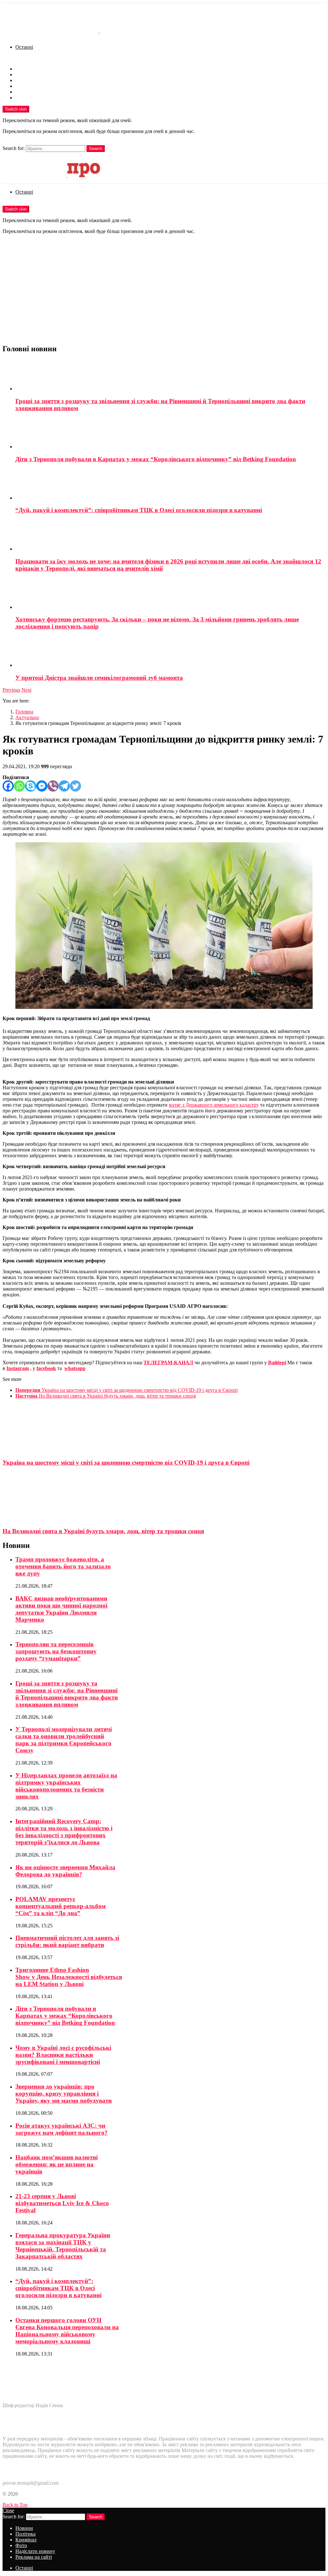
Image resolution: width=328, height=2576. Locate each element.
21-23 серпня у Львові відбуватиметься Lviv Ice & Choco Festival (62, 2203)
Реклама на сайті (34, 98)
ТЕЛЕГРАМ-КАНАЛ (168, 1363)
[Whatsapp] (19, 786)
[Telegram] (64, 786)
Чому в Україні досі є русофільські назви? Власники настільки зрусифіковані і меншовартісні (63, 2055)
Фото (21, 86)
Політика (25, 75)
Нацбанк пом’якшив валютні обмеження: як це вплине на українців (57, 2164)
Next (26, 690)
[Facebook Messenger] (42, 786)
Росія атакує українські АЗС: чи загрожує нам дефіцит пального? (61, 2129)
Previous (11, 690)
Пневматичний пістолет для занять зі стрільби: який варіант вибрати (67, 1941)
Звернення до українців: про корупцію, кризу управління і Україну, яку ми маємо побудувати (64, 2094)
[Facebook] (8, 786)
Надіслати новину (35, 92)
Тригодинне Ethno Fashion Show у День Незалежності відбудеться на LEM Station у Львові (69, 1977)
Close (8, 2510)
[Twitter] (75, 786)
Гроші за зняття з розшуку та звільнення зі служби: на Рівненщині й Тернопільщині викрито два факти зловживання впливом (67, 1694)
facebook (46, 1368)
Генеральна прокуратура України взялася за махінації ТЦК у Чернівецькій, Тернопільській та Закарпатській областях (63, 2246)
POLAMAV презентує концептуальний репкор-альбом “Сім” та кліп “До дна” (61, 1906)
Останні (24, 47)
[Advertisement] (164, 293)
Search (96, 149)
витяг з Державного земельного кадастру (214, 1105)
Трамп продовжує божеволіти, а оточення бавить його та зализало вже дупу (63, 1566)
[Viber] (53, 786)
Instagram (18, 1368)
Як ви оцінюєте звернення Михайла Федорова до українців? (65, 1871)
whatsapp (75, 1368)
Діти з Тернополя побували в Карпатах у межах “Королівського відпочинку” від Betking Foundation (156, 459)
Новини (24, 69)
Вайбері (277, 1363)
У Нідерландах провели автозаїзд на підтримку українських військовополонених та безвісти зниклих (66, 1786)
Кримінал (26, 80)
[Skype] (31, 786)
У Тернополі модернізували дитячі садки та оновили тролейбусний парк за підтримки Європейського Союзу (64, 1740)
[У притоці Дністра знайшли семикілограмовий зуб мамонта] (170, 652)
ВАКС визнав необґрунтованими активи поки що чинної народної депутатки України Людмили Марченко (61, 1609)
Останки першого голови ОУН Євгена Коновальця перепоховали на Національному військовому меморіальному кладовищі (67, 2331)
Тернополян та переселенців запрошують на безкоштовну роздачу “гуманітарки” (56, 1651)
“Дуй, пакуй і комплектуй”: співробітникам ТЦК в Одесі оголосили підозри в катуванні (139, 510)
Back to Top (15, 2505)
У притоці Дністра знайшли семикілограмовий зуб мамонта (99, 678)
